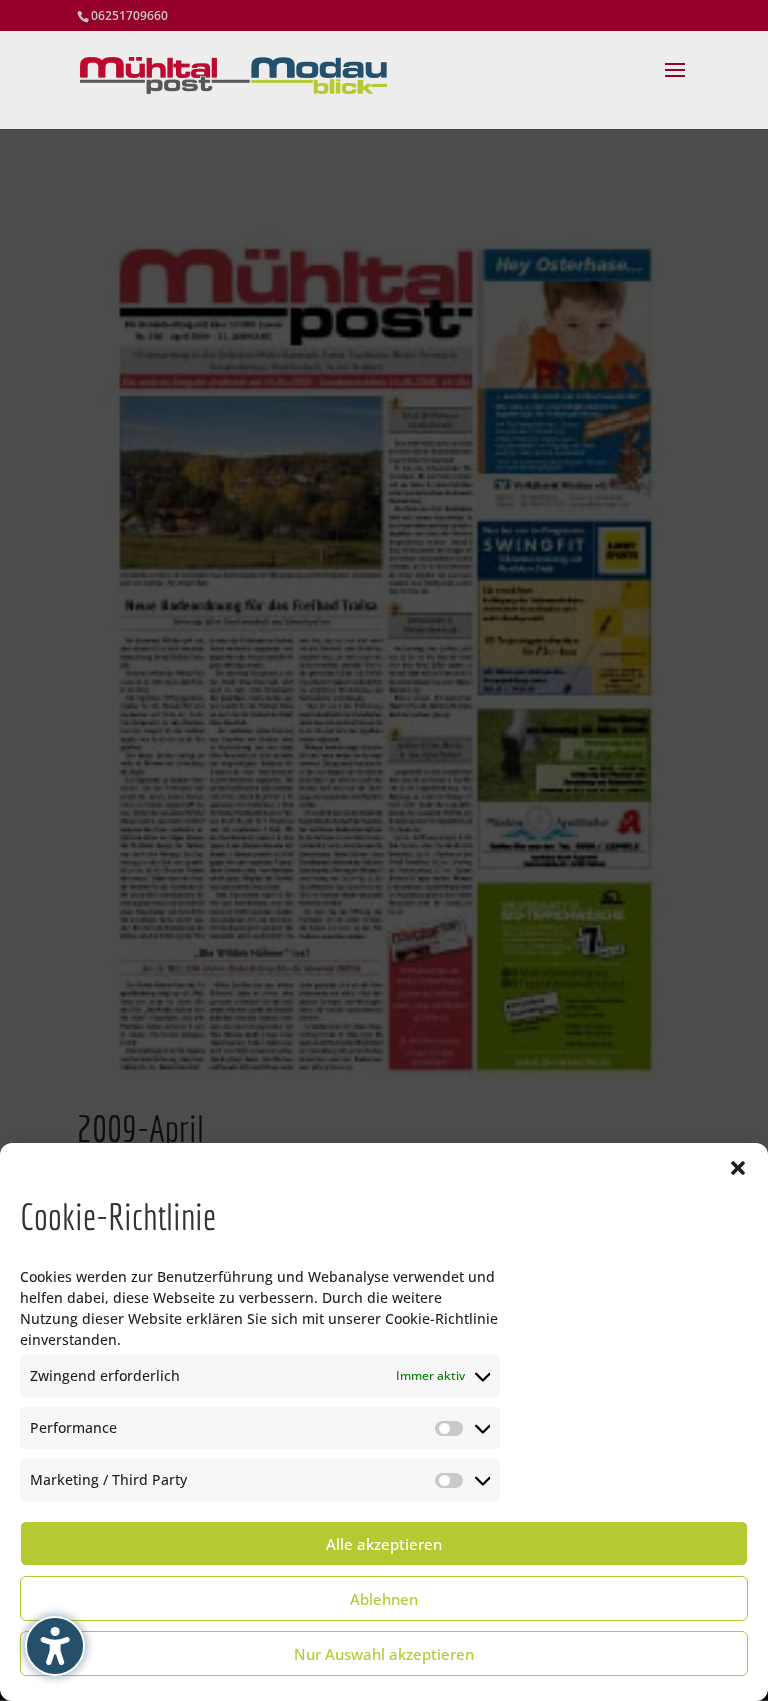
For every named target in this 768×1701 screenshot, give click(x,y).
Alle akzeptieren (384, 1544)
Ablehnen (384, 1599)
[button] (738, 1168)
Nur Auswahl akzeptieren (384, 1654)
